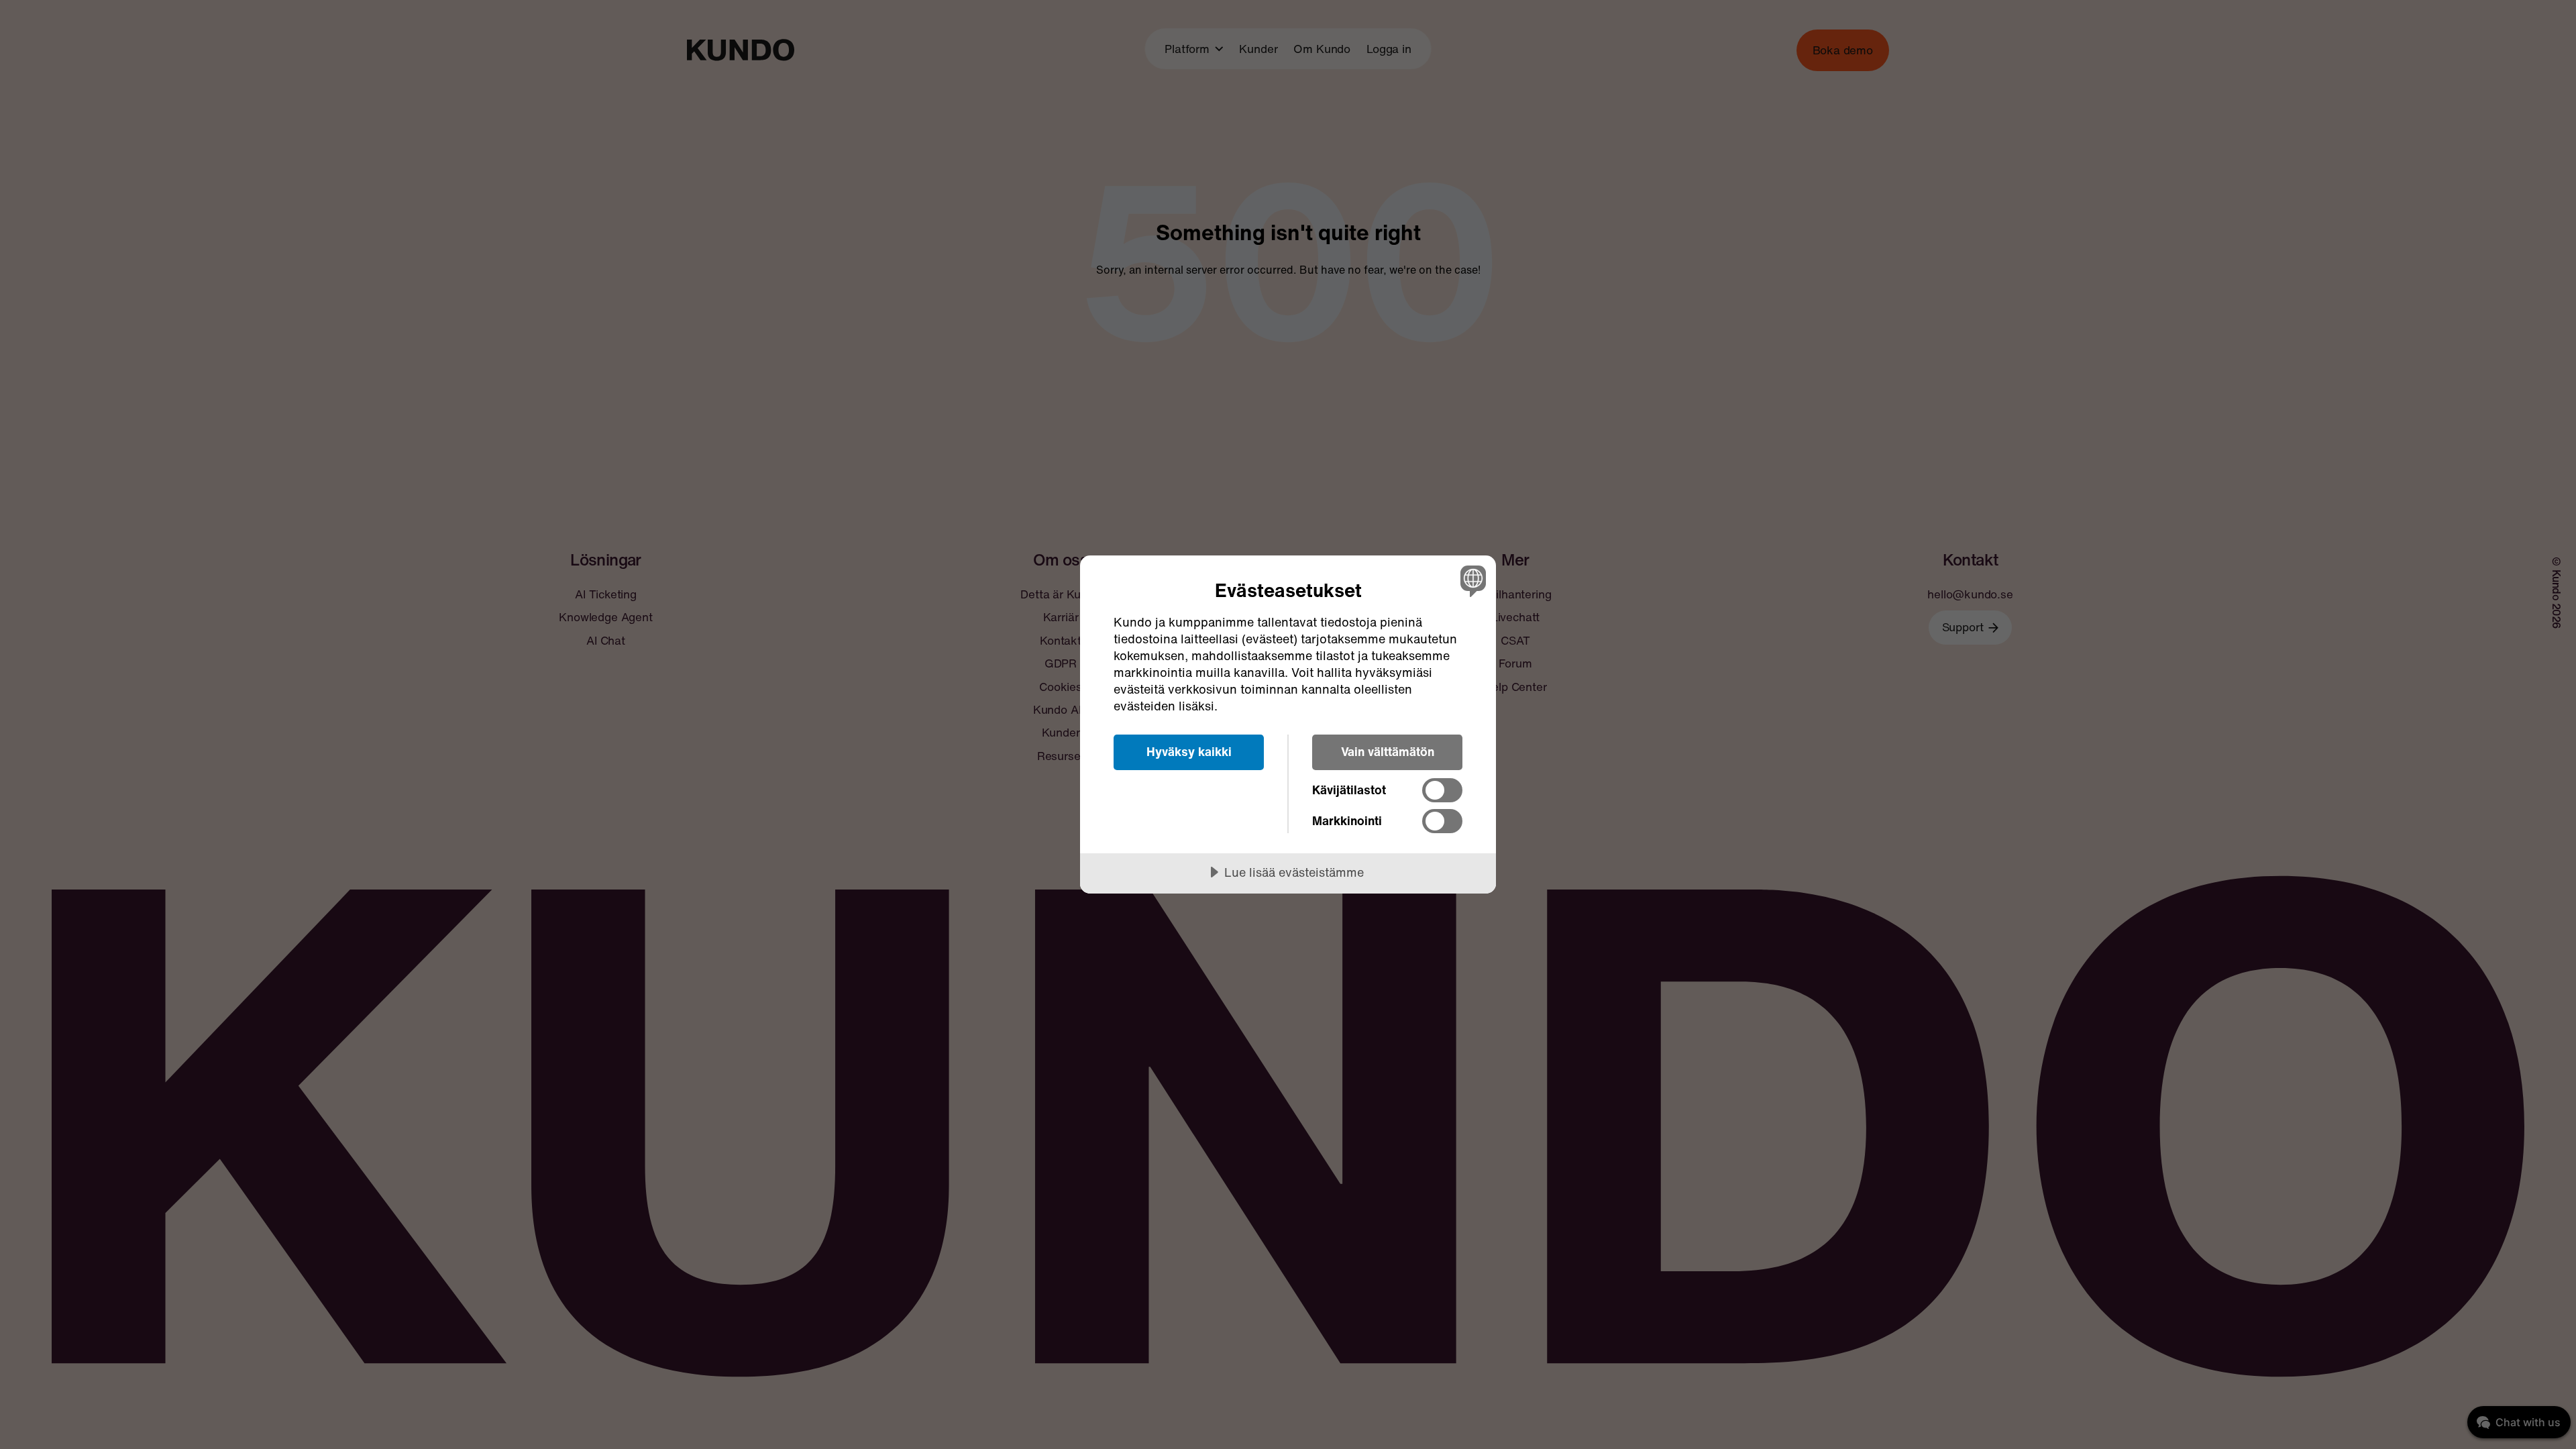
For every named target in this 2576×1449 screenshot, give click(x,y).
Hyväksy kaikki (1189, 751)
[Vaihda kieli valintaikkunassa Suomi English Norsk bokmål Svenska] (1471, 581)
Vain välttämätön (1388, 751)
